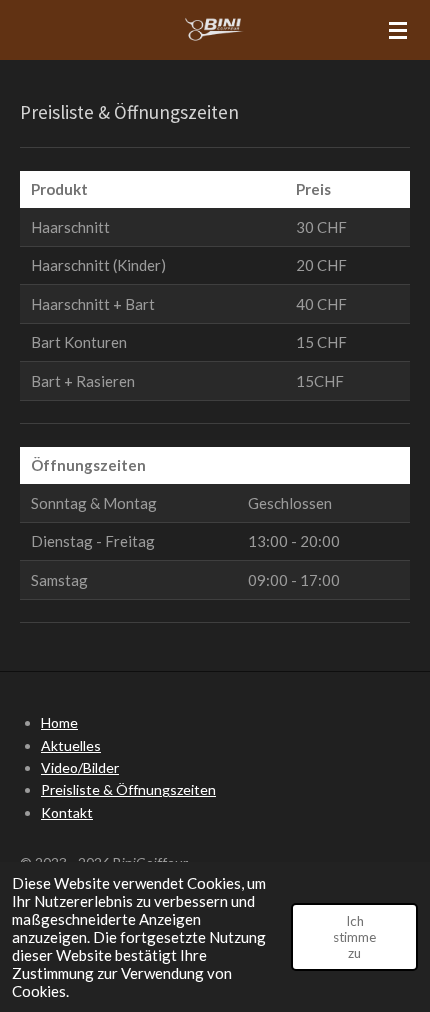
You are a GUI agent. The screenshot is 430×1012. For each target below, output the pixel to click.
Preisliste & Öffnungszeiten (128, 789)
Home (59, 722)
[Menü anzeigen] (398, 30)
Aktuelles (71, 745)
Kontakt (67, 812)
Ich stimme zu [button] (354, 937)
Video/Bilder (80, 767)
